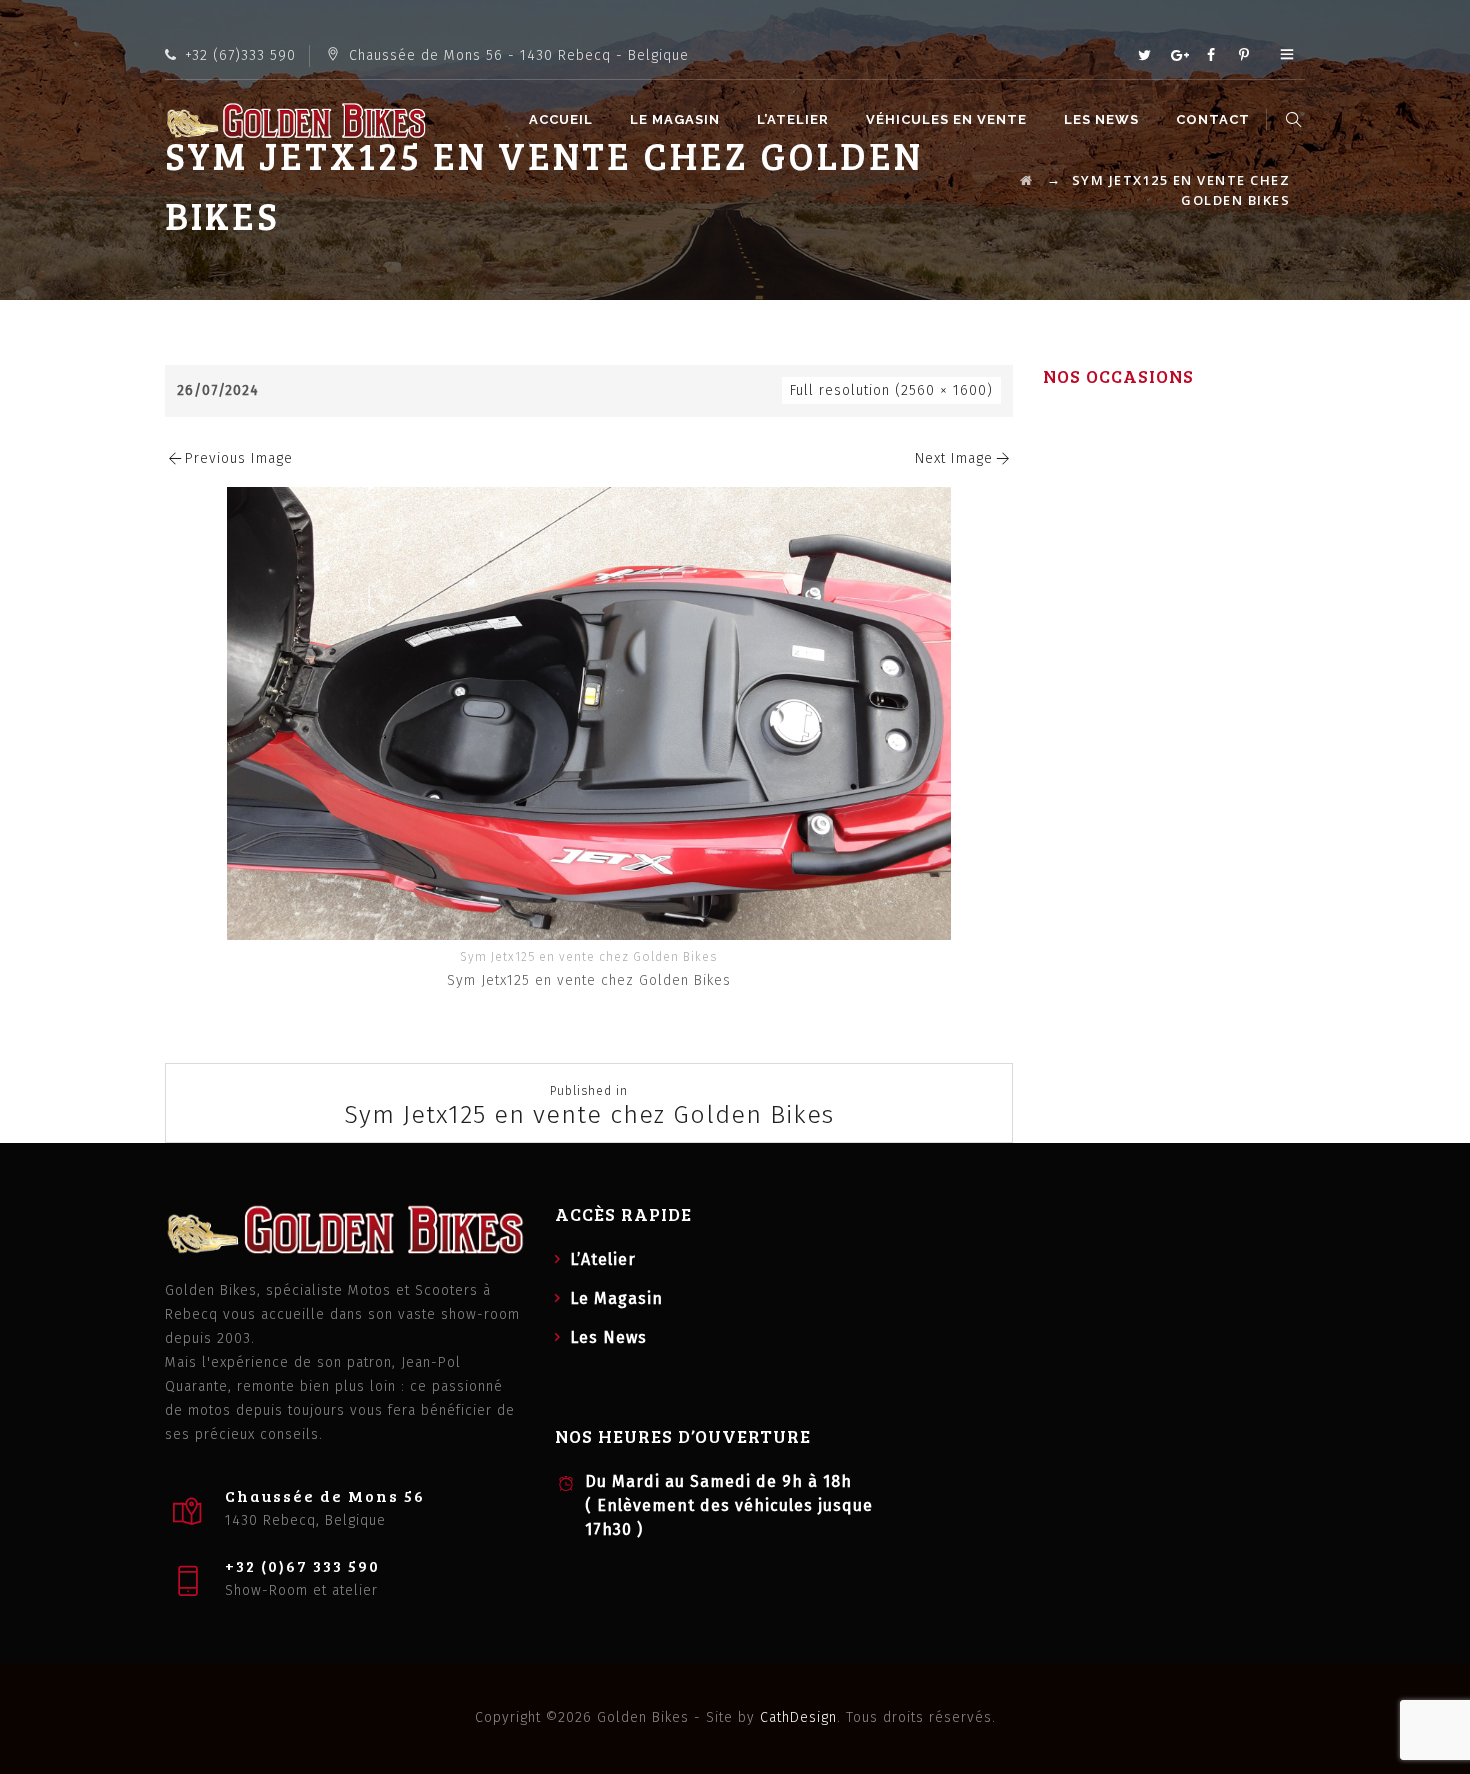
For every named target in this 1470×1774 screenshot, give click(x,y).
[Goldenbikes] (296, 120)
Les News (1101, 119)
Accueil (561, 119)
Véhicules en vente (946, 119)
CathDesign (798, 1717)
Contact (1213, 119)
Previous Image (239, 458)
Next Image (954, 458)
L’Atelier (793, 119)
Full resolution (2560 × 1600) (891, 390)
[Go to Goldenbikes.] (1027, 180)
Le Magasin (675, 119)
